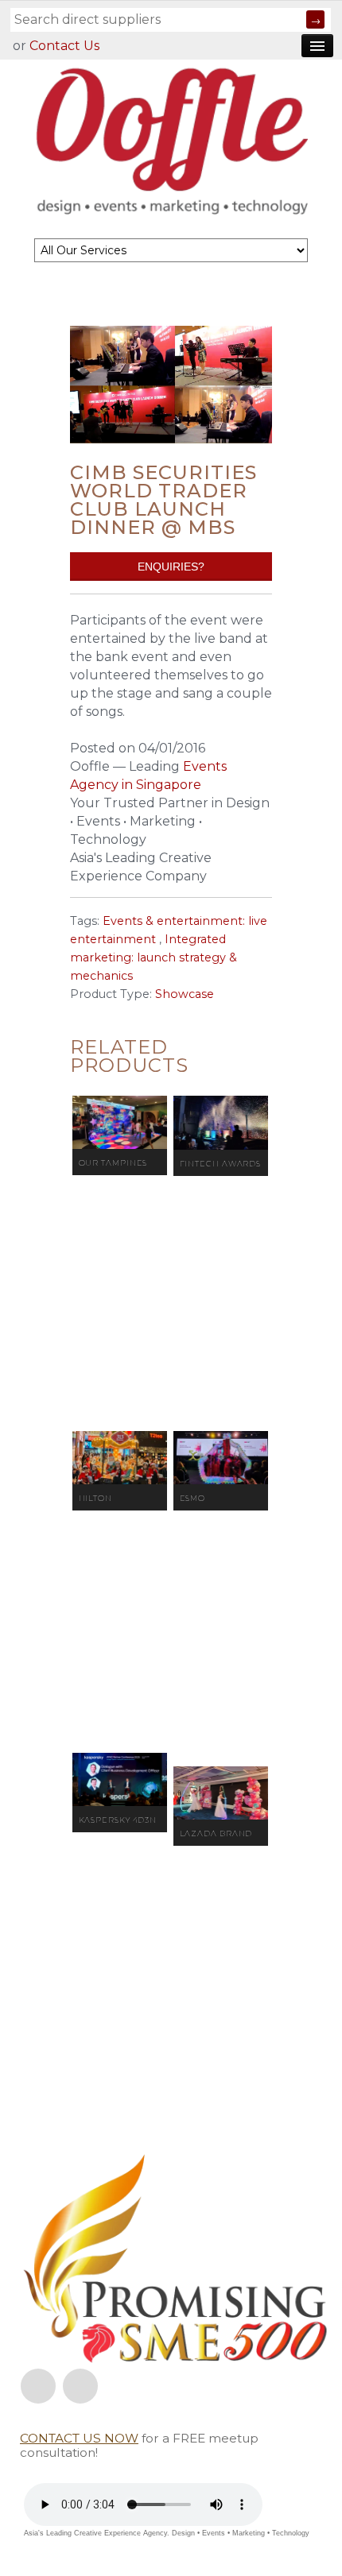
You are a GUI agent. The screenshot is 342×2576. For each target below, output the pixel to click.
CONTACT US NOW (79, 2438)
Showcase (185, 994)
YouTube (80, 2386)
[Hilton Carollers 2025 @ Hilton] (120, 1458)
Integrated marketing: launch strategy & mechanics (154, 957)
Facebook (38, 2386)
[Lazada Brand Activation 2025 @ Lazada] (221, 1793)
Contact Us (64, 46)
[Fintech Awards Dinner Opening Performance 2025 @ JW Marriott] (221, 1123)
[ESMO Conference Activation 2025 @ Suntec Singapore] (221, 1458)
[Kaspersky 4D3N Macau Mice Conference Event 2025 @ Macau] (120, 1779)
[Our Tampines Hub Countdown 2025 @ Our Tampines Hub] (120, 1122)
